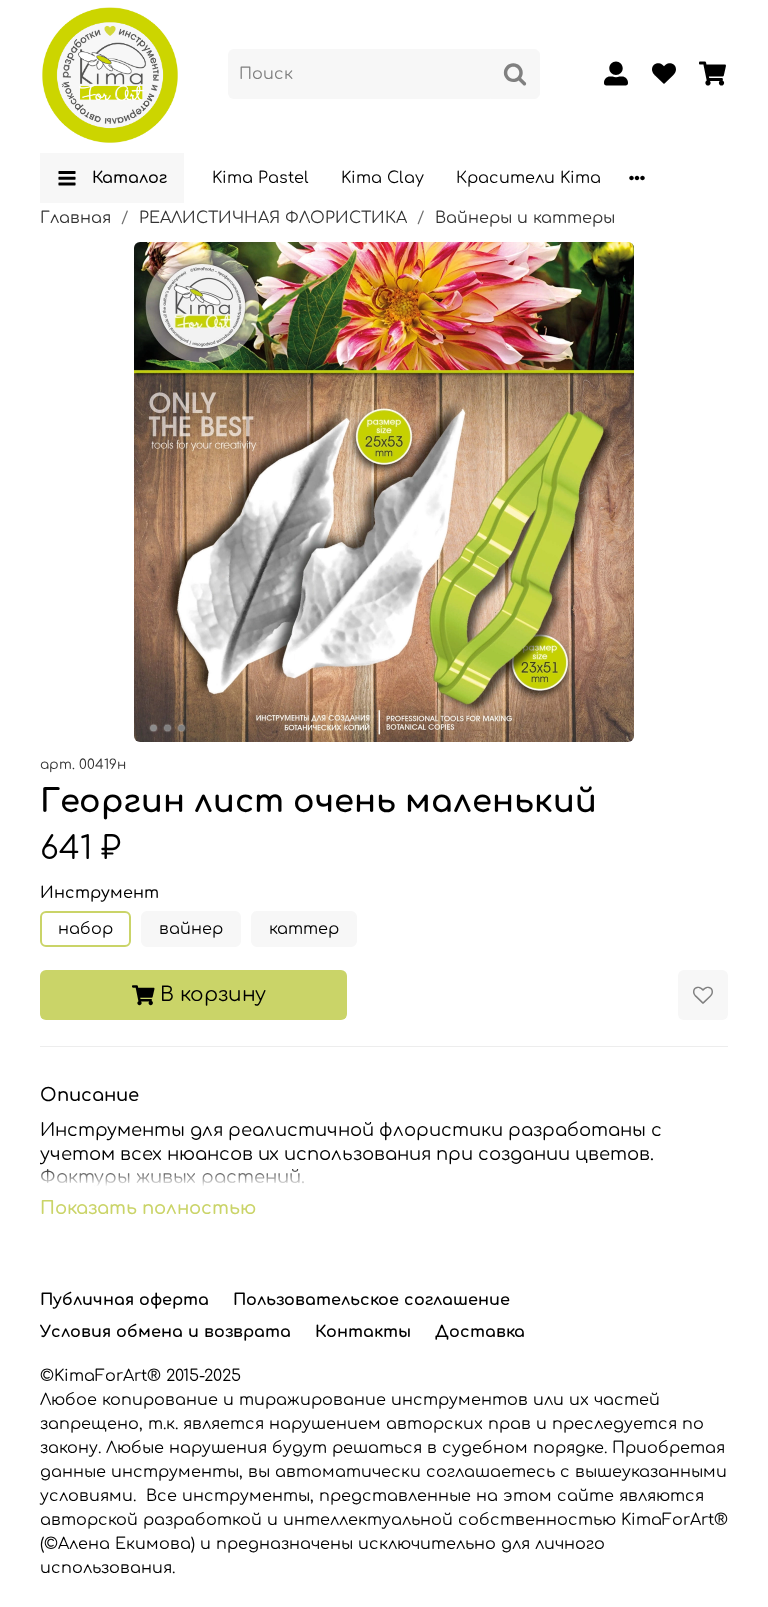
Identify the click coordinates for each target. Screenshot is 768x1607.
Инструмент (99, 893)
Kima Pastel (260, 178)
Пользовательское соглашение (371, 1300)
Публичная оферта (124, 1300)
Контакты (363, 1332)
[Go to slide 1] (154, 728)
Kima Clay (382, 178)
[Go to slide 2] (168, 728)
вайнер (191, 929)
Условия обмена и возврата (165, 1332)
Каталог (129, 178)
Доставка (480, 1332)
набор (85, 929)
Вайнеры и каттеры (525, 218)
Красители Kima (528, 178)
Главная (75, 218)
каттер (304, 929)
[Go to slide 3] (182, 728)
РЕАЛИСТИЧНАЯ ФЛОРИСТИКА (273, 218)
